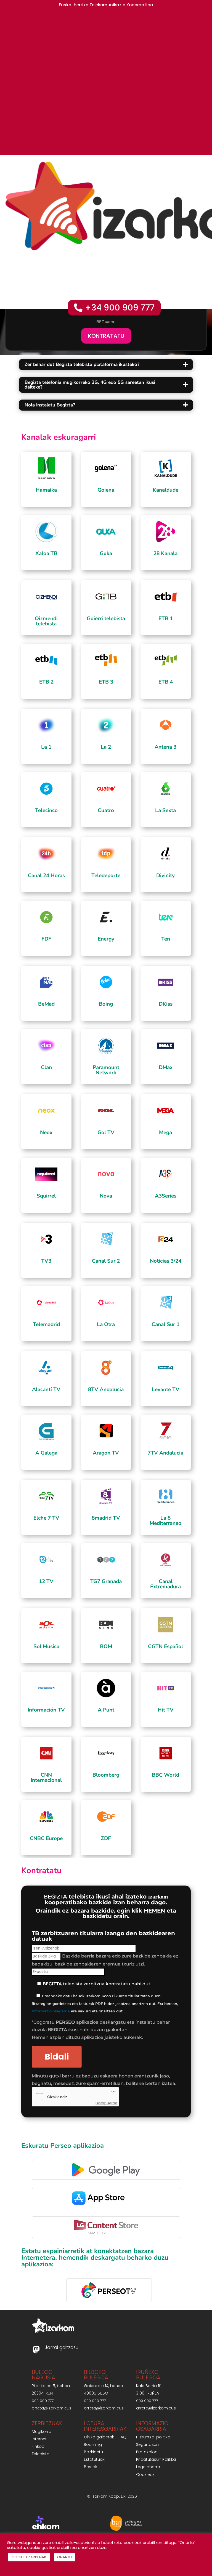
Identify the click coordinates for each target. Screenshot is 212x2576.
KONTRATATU (106, 336)
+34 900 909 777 (120, 308)
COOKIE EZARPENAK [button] (29, 2557)
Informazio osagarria (51, 2011)
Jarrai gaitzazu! (62, 2347)
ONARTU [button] (64, 2557)
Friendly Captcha (106, 2103)
